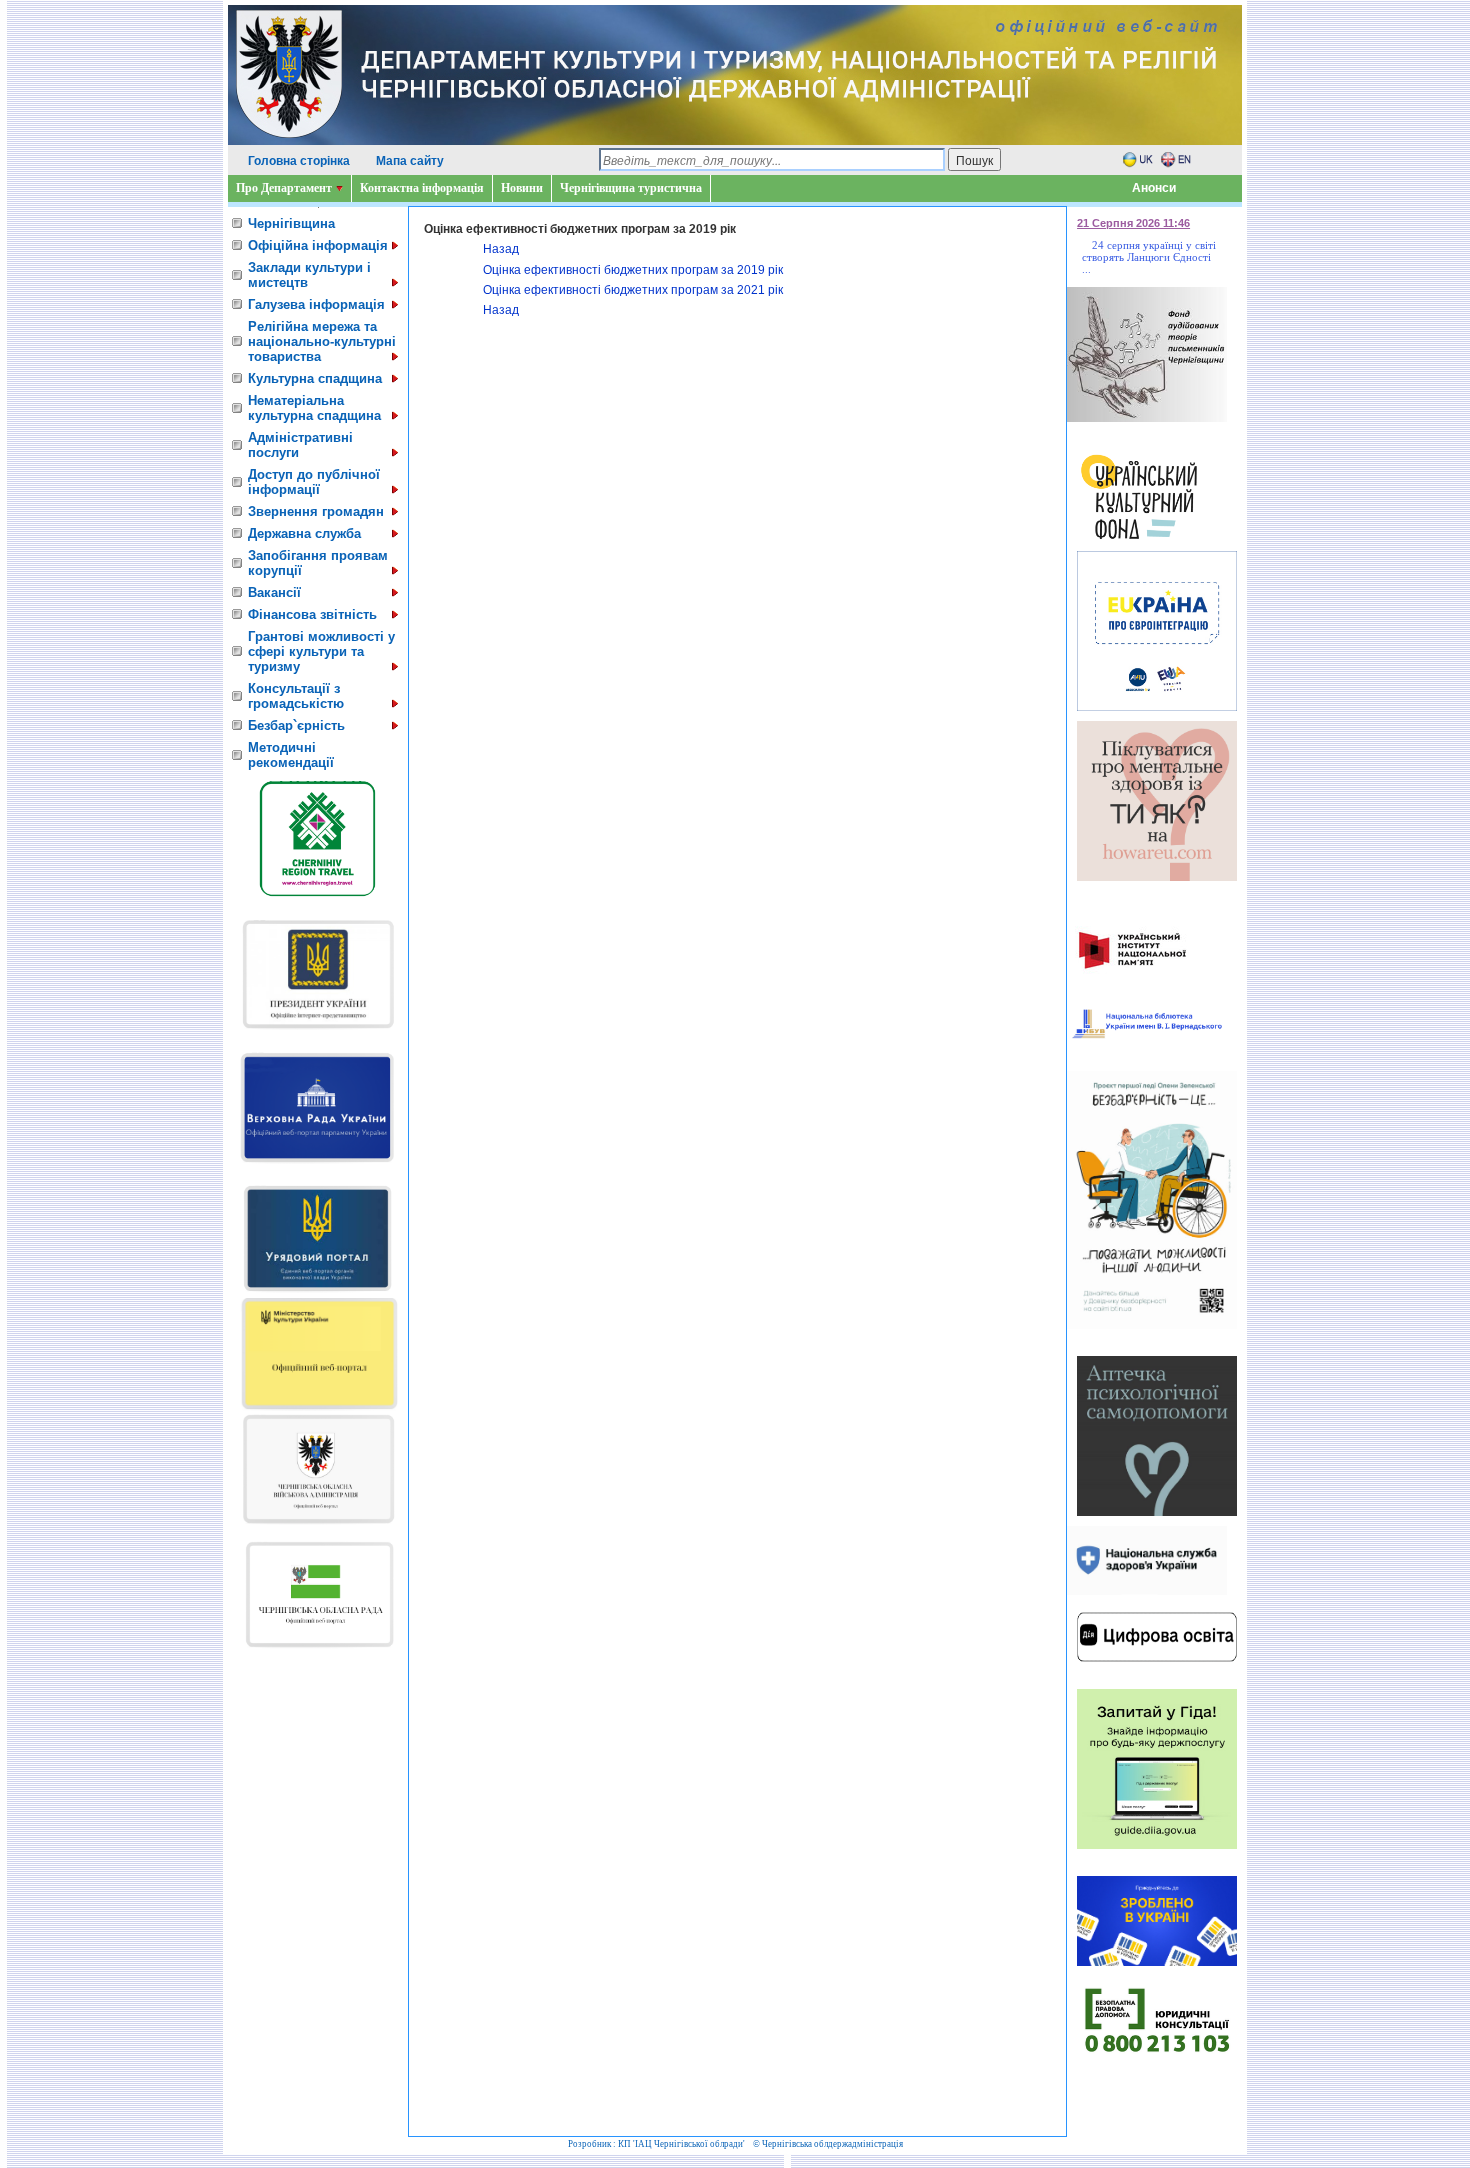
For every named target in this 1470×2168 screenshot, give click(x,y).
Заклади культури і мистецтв (309, 275)
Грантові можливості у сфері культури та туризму (321, 651)
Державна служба (304, 533)
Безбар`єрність (296, 725)
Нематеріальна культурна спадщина (314, 408)
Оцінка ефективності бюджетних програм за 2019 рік (633, 270)
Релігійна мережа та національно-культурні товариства (322, 341)
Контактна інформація (422, 188)
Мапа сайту (410, 161)
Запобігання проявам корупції (318, 563)
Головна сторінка (299, 161)
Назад (501, 249)
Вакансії (274, 592)
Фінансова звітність (312, 614)
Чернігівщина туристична (631, 188)
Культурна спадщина (315, 378)
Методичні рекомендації (291, 755)
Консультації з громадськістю (296, 696)
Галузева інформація (316, 304)
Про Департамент (284, 188)
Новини (522, 188)
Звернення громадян (316, 511)
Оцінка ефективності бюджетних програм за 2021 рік (633, 290)
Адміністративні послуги (300, 445)
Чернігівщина (291, 223)
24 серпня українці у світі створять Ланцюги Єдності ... (1149, 257)
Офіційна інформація (318, 245)
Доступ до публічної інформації (314, 482)
